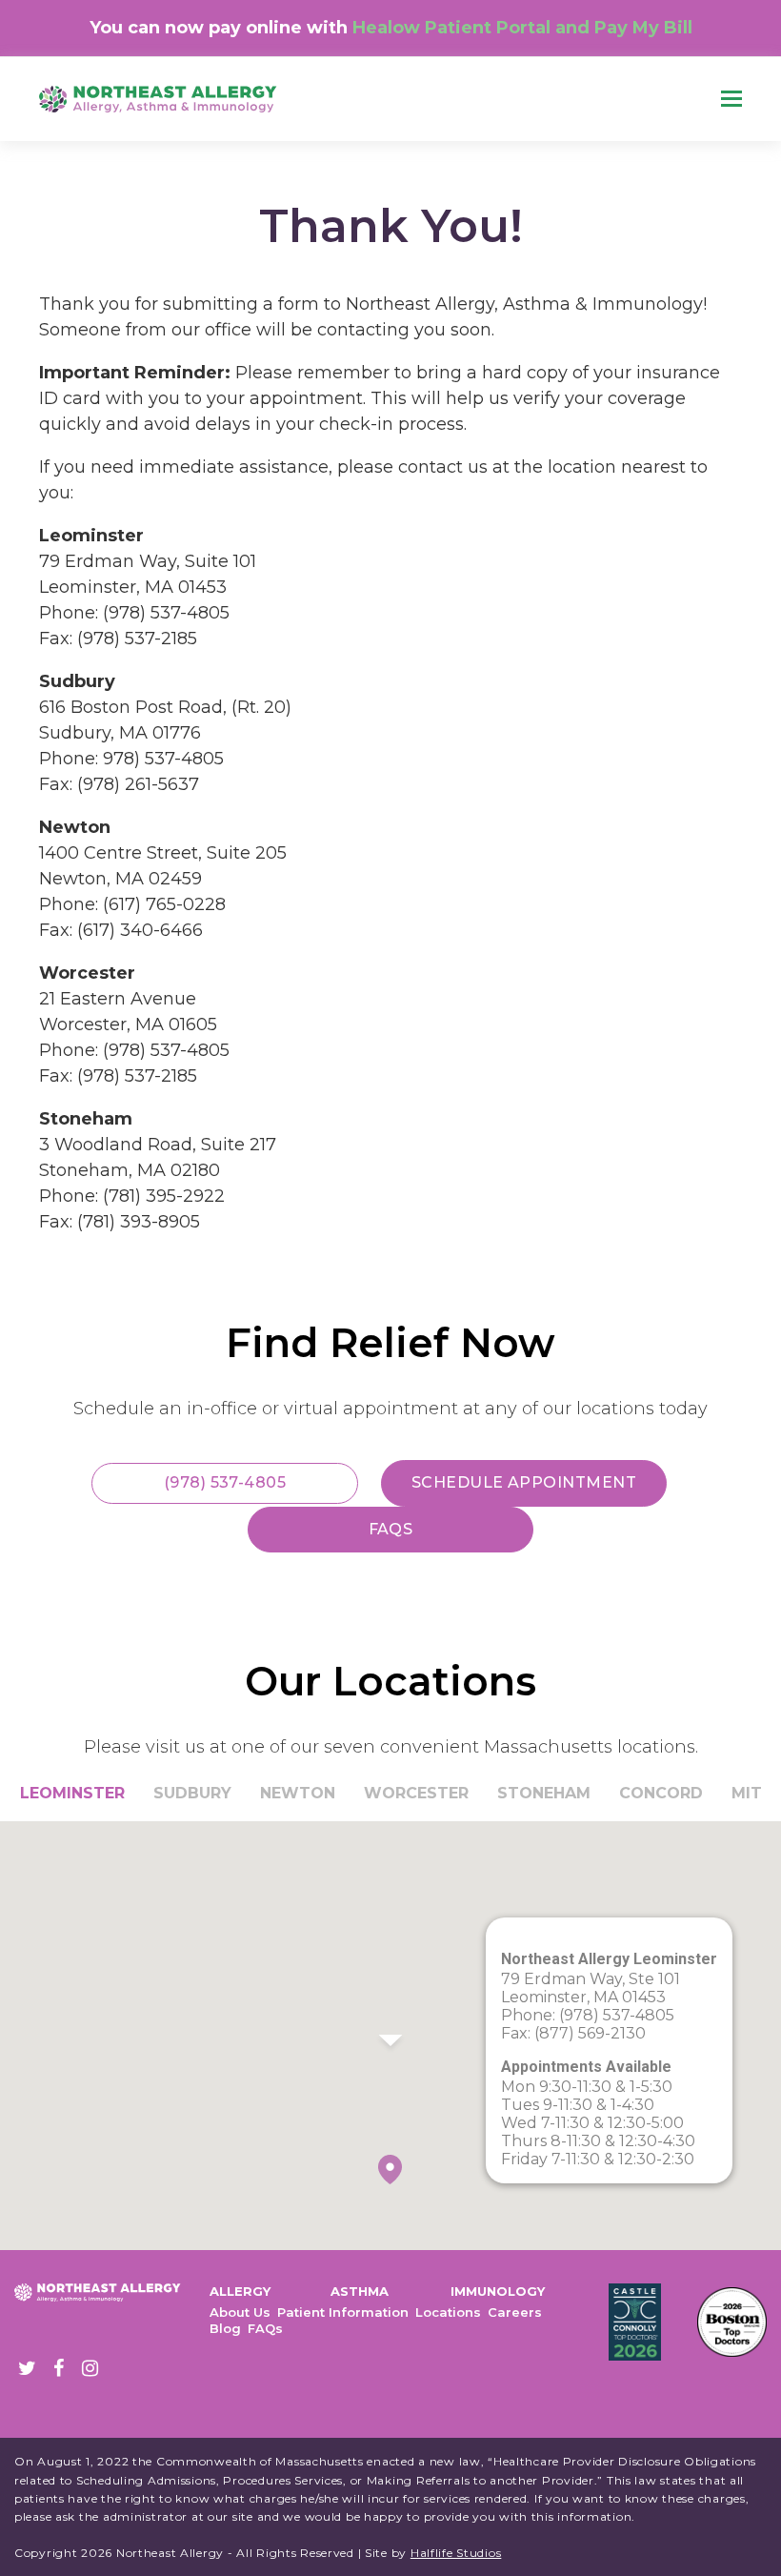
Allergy (240, 2291)
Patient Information (343, 2312)
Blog (225, 2328)
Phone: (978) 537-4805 (588, 2015)
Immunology (498, 2291)
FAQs (391, 1529)
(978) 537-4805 (225, 1482)
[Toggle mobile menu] (731, 99)
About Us (240, 2312)
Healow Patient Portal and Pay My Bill (522, 28)
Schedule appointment (524, 1482)
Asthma (360, 2291)
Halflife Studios (456, 2553)
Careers (515, 2312)
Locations (448, 2312)
